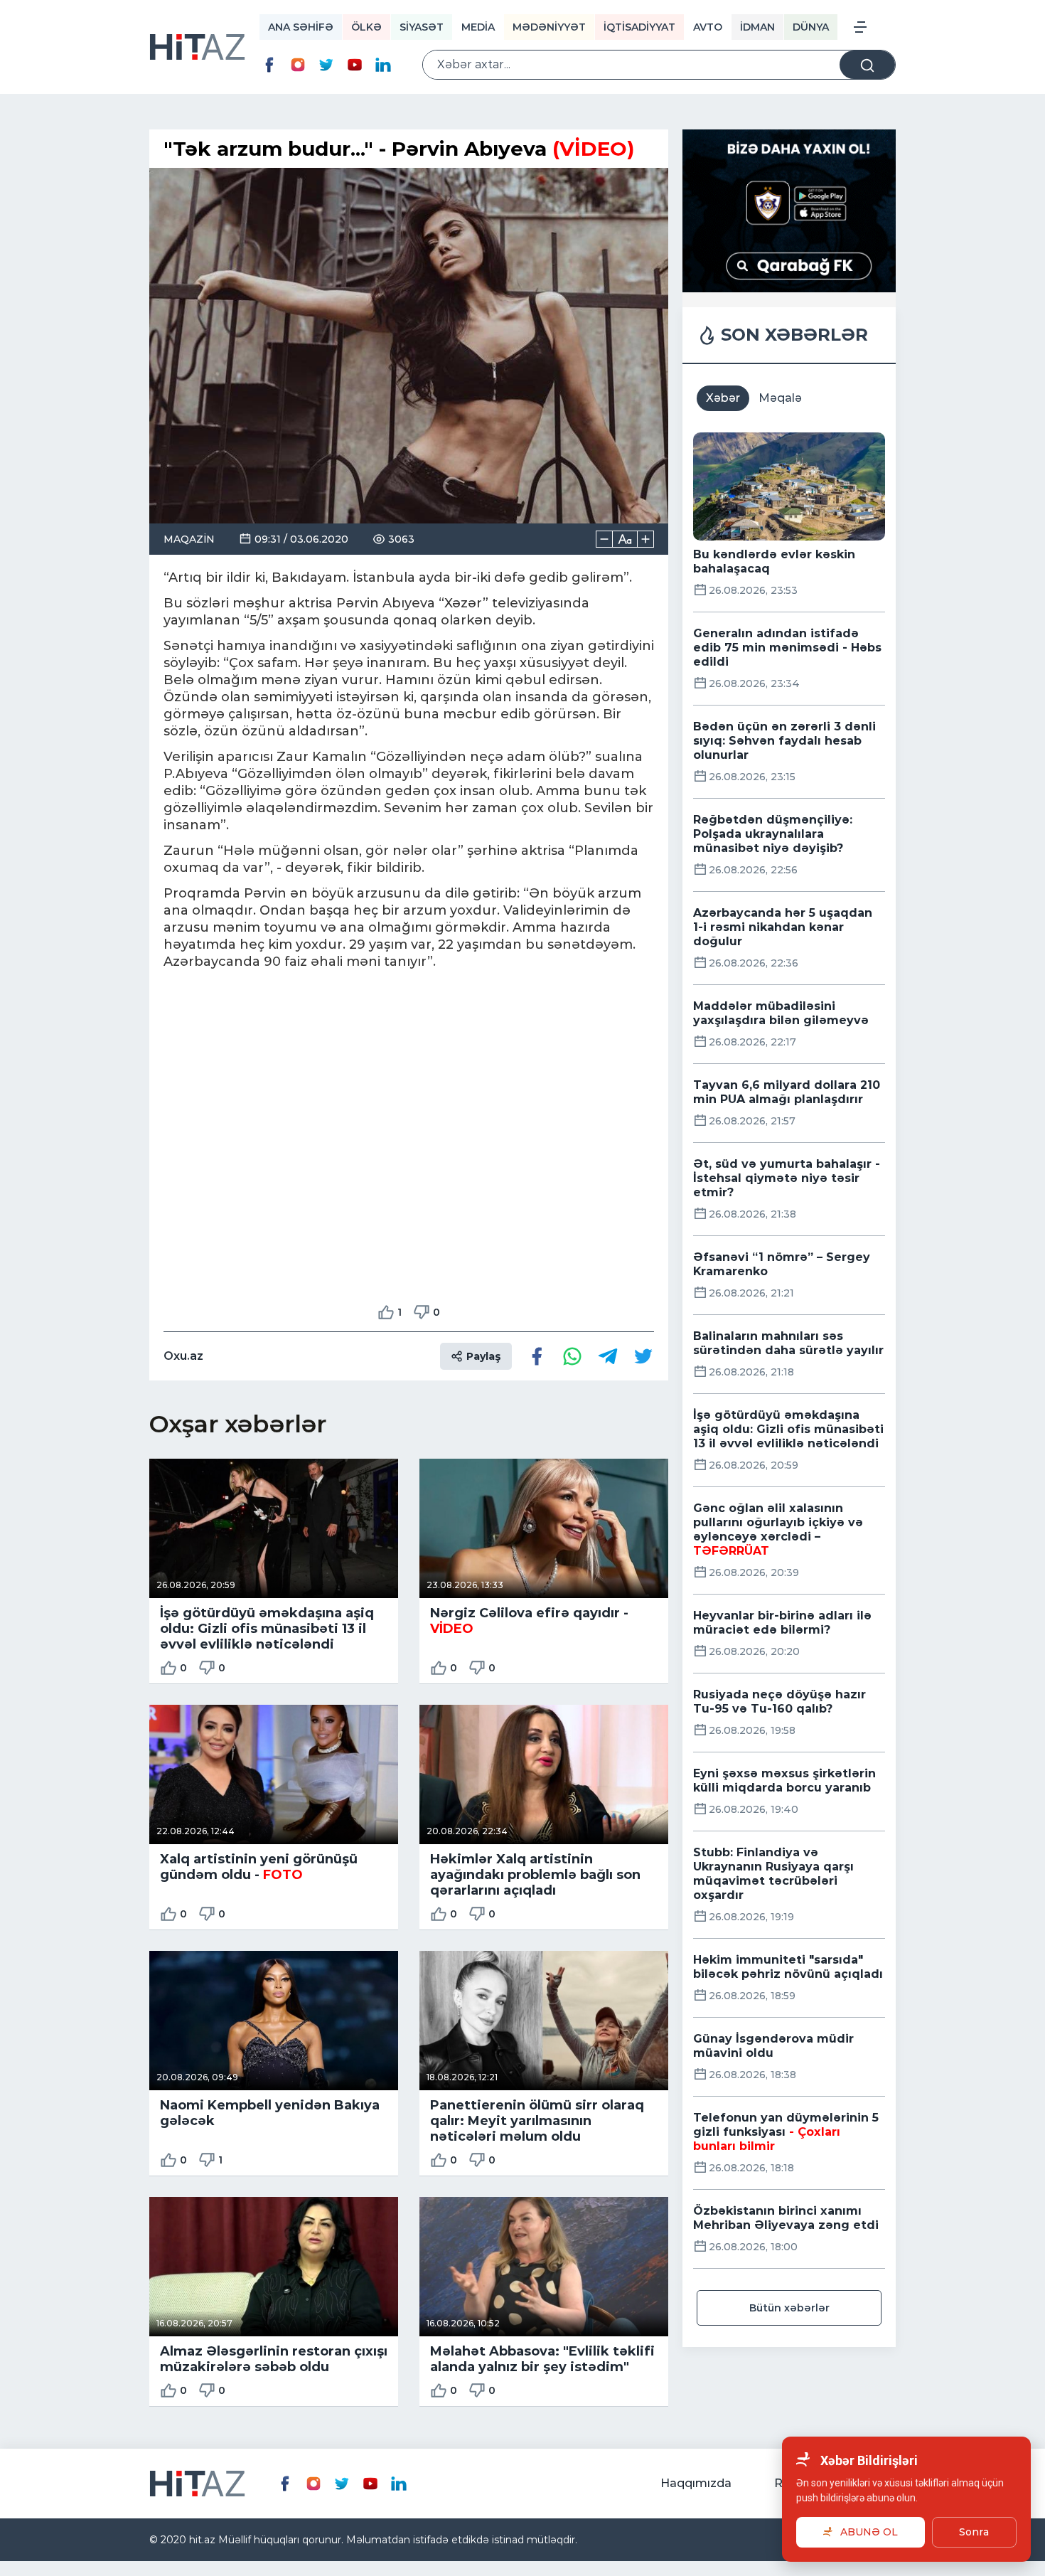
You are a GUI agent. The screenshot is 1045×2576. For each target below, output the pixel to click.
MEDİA (478, 27)
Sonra (974, 2532)
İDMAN (757, 27)
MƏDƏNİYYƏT (549, 27)
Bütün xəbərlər (789, 2308)
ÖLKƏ (366, 27)
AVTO (708, 27)
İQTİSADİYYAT (639, 27)
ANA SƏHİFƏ (301, 27)
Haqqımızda (696, 2483)
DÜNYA (811, 27)
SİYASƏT (422, 27)
